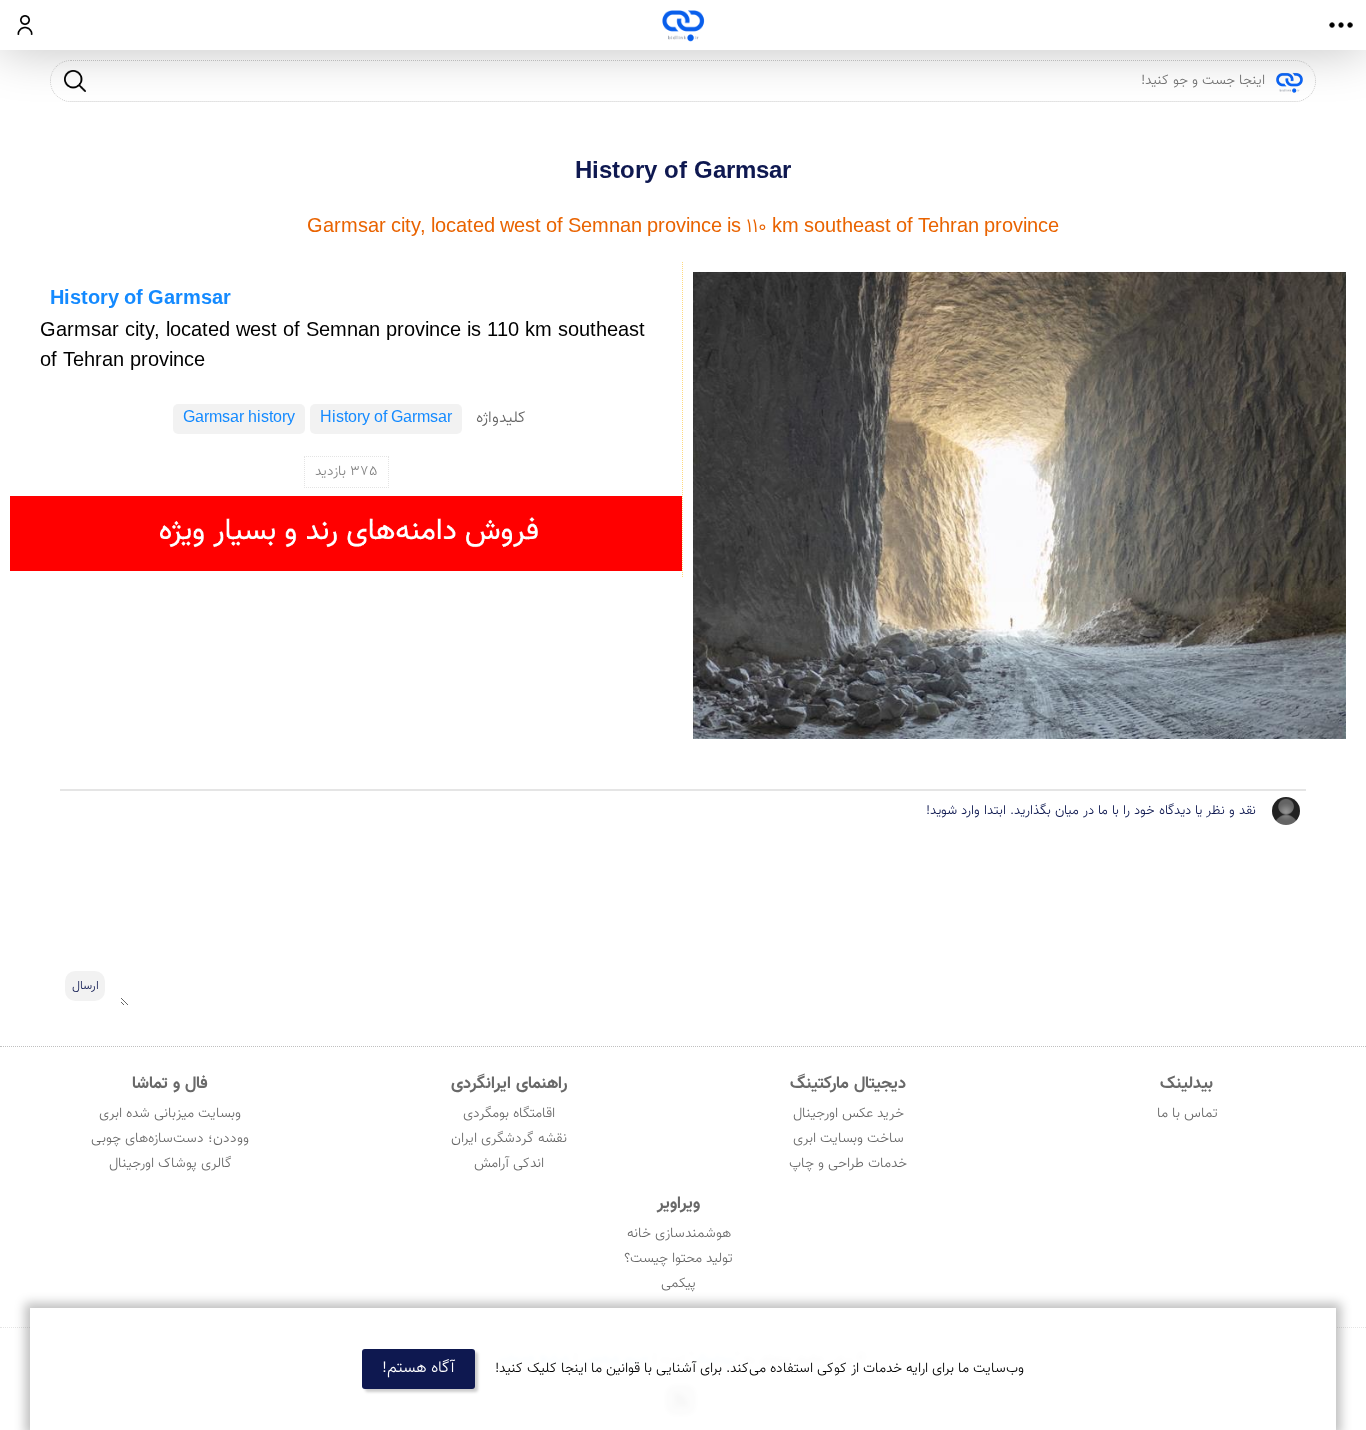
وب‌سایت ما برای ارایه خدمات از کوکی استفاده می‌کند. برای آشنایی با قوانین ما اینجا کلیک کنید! (759, 1369)
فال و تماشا (170, 1084)
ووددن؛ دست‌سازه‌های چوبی (170, 1139)
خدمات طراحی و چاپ (848, 1164)
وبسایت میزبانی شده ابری (170, 1114)
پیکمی (678, 1284)
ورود (25, 25)
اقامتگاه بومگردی (509, 1114)
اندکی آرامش (509, 1164)
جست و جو (75, 80)
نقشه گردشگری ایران (509, 1139)
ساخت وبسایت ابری (848, 1139)
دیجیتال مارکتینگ (848, 1084)
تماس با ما (1187, 1114)
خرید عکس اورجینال (848, 1114)
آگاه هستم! (418, 1368)
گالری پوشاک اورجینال (170, 1164)
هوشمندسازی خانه (679, 1234)
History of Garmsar (683, 172)
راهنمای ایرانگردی (509, 1084)
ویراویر (678, 1204)
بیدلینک (1186, 1084)
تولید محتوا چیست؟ (678, 1259)
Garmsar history (239, 418)
